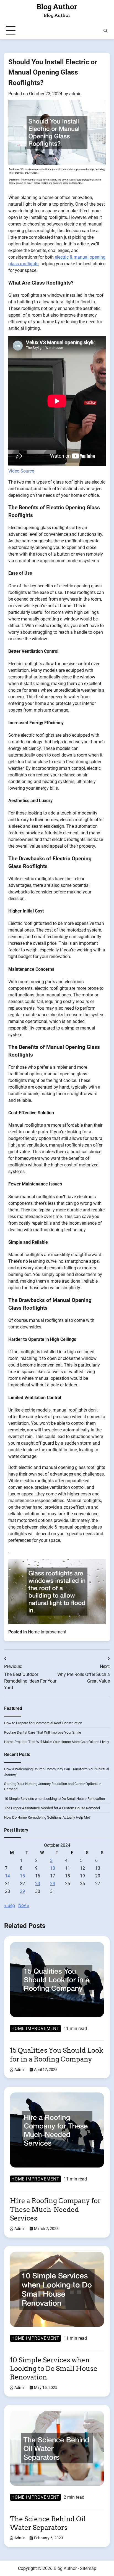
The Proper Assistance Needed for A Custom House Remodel (52, 1808)
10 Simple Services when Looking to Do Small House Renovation (55, 1799)
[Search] (105, 31)
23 (38, 1884)
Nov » (24, 1905)
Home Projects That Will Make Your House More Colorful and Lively (57, 1742)
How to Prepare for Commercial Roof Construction (43, 1723)
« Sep (10, 1905)
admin (75, 94)
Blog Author (57, 7)
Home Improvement (47, 1632)
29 (22, 1891)
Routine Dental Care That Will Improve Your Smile (43, 1732)
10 (53, 1868)
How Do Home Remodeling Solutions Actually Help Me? (47, 1817)
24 (53, 1884)
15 (22, 1876)
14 (7, 1876)
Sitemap (88, 2568)
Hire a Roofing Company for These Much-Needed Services (55, 2209)
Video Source (21, 471)
